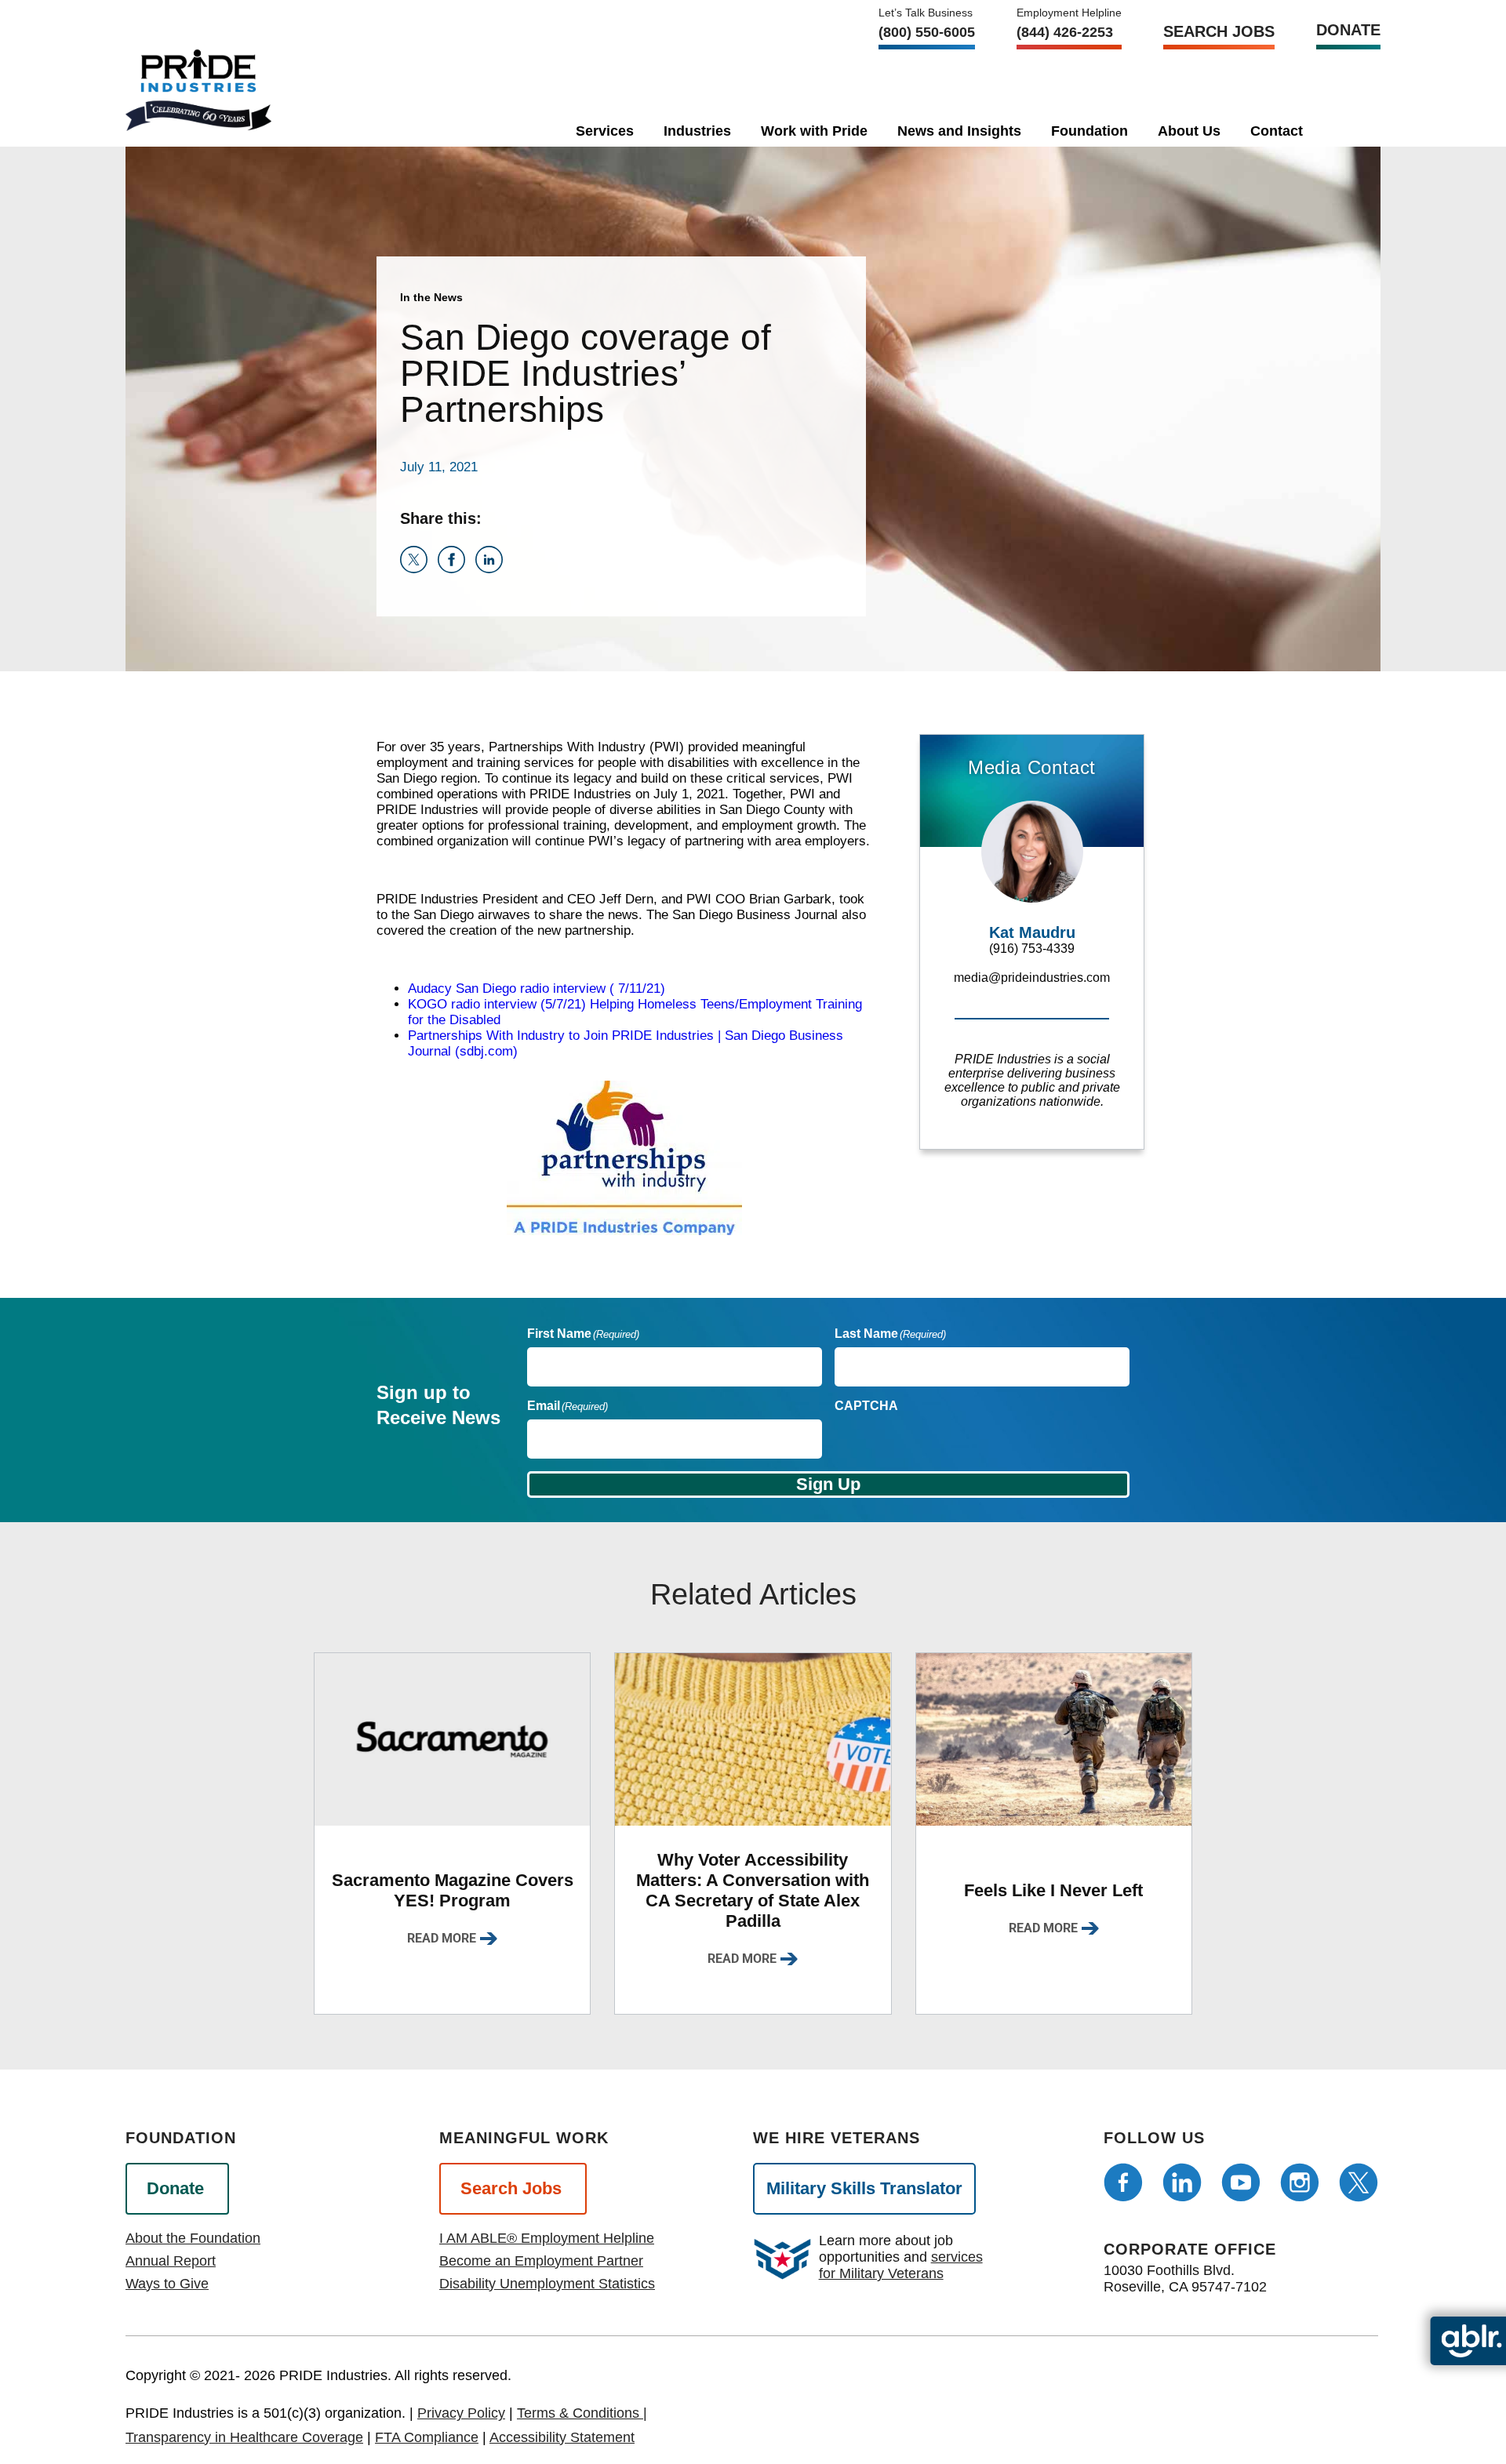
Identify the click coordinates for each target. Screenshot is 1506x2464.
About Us (1189, 131)
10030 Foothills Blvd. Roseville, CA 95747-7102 (1185, 2279)
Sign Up (828, 1484)
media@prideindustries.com (1032, 978)
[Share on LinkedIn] (492, 569)
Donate (1348, 30)
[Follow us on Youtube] (1241, 2182)
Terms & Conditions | (582, 2413)
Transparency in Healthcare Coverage (244, 2437)
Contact (1277, 131)
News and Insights (959, 131)
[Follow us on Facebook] (1123, 2182)
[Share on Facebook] (457, 569)
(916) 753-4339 (1032, 949)
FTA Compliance (427, 2437)
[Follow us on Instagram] (1300, 2182)
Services (605, 131)
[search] (1344, 128)
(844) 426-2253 (1065, 32)
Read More (442, 1938)
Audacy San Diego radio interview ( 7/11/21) (537, 989)
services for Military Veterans (901, 2265)
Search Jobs (1219, 31)
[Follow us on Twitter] (1359, 2182)
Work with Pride (814, 131)
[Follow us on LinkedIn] (1182, 2182)
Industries (697, 131)
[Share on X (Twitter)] (419, 569)
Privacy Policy (461, 2413)
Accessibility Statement (562, 2437)
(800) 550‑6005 (927, 32)
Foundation (1089, 131)
